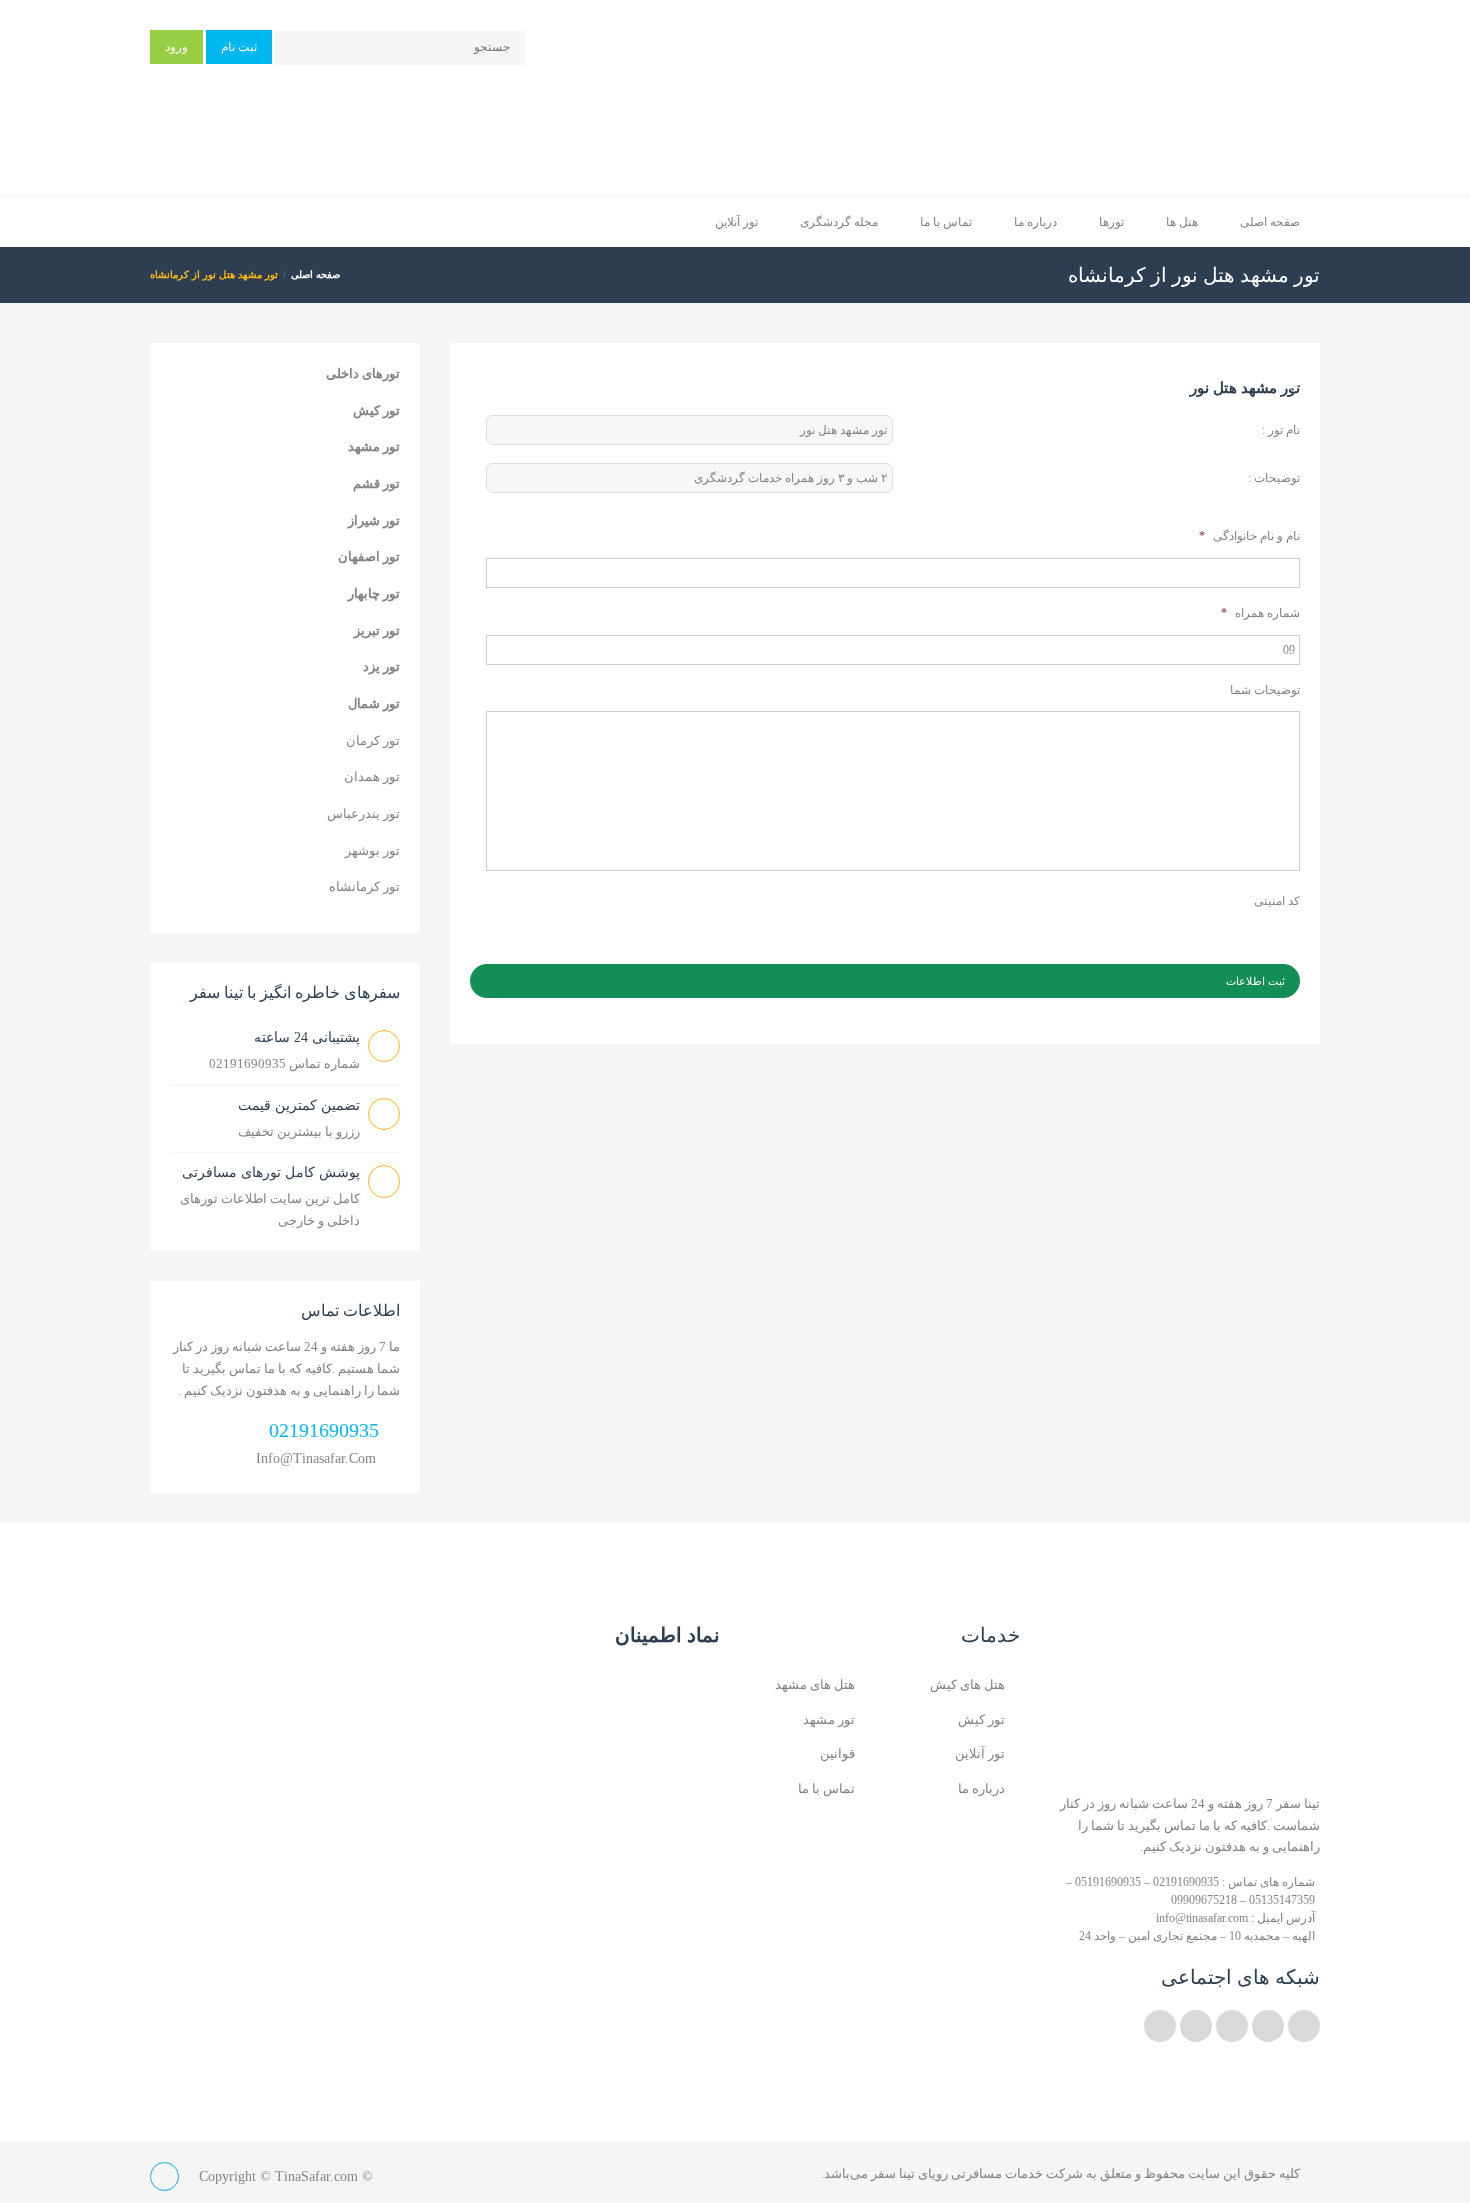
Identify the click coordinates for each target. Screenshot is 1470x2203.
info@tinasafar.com (316, 1458)
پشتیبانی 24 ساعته (307, 1037)
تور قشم (376, 483)
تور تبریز (377, 630)
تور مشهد (374, 446)
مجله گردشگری (839, 222)
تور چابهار (374, 593)
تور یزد (381, 666)
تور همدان (372, 776)
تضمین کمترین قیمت (299, 1105)
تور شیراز (374, 520)
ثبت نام (239, 47)
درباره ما (1035, 222)
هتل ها (1182, 222)
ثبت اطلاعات (1255, 981)
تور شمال (374, 703)
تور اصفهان (369, 556)
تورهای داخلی (363, 373)
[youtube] (1232, 2026)
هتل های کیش (967, 1684)
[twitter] (1304, 2026)
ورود (176, 47)
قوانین (837, 1753)
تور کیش (376, 410)
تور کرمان (373, 740)
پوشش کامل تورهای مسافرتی (271, 1172)
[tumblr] (1160, 2026)
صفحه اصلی (1270, 222)
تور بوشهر (372, 850)
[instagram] (1196, 2026)
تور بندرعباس (363, 813)
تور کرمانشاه (364, 886)
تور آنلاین (736, 222)
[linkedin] (1268, 2026)
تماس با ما (946, 222)
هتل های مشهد (815, 1684)
